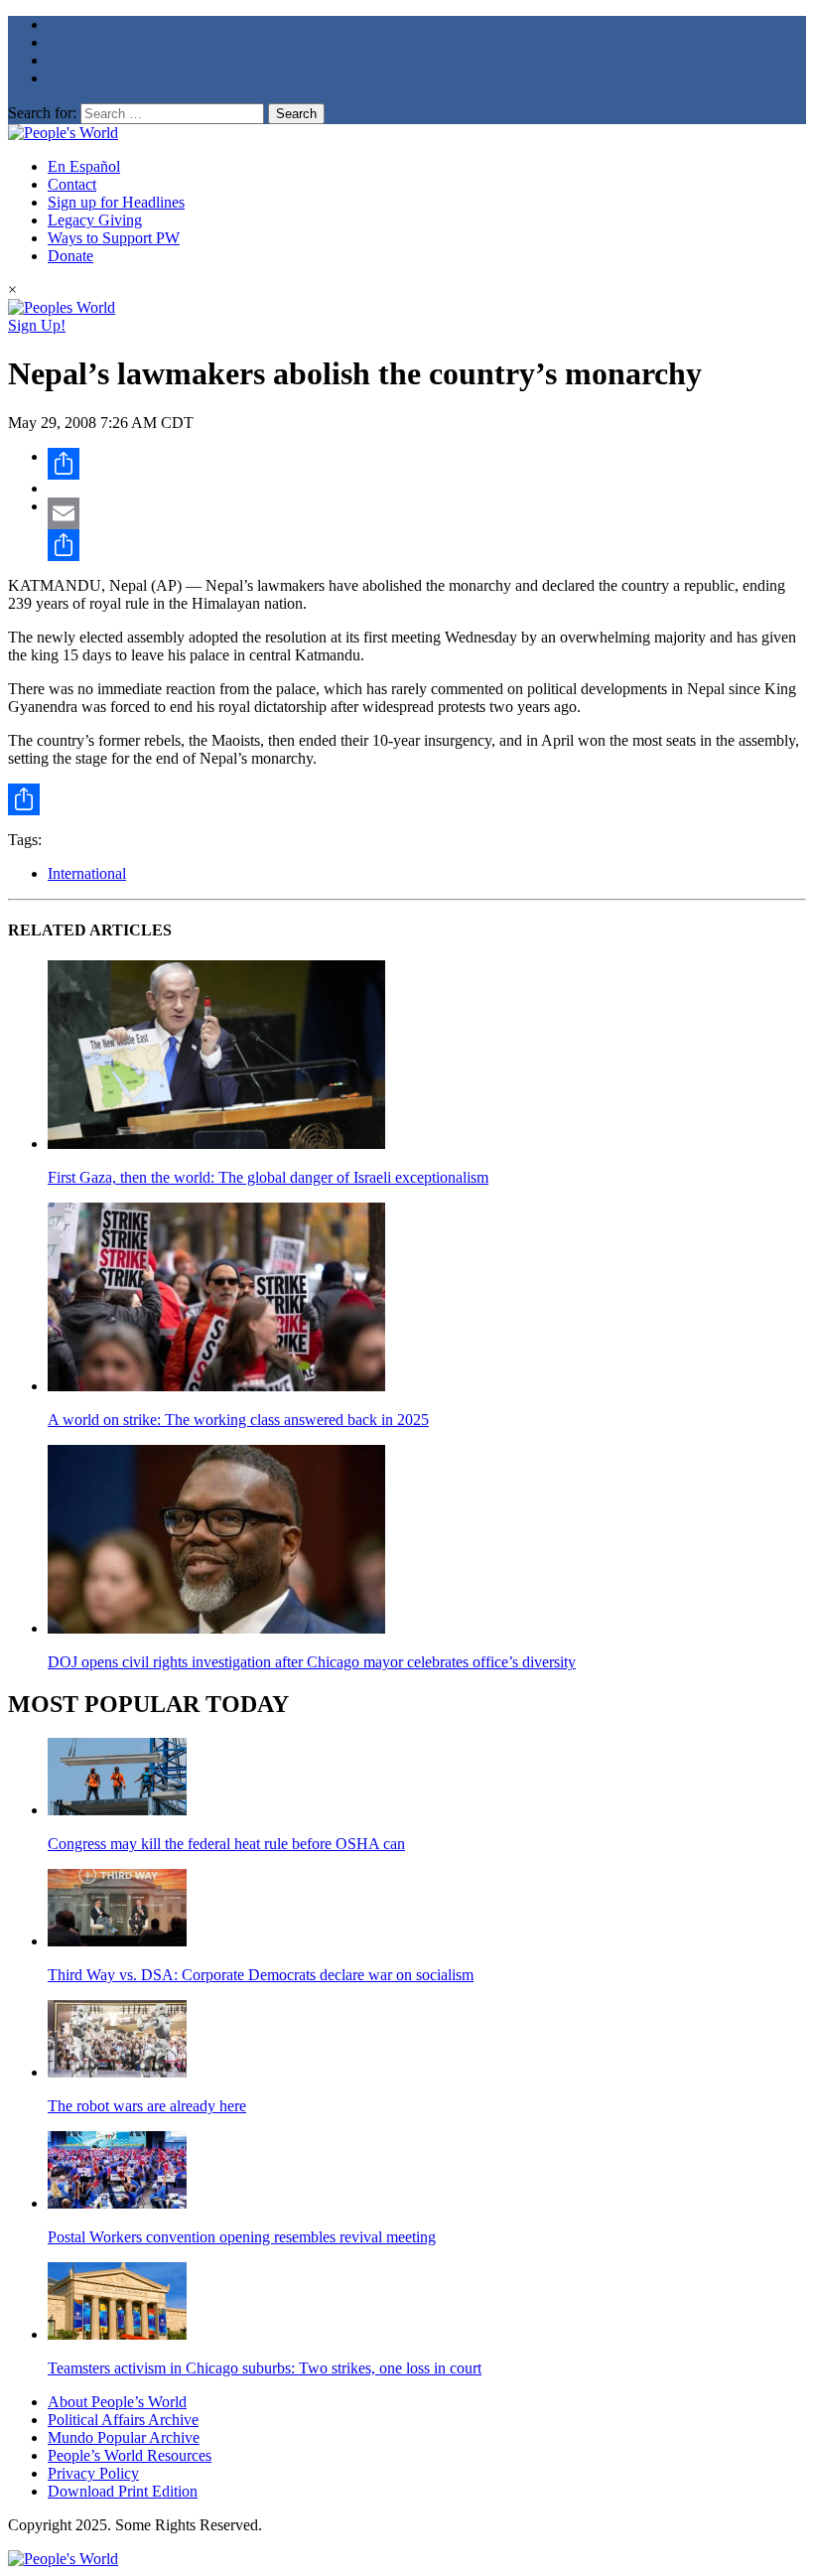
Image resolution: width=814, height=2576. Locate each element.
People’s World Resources (130, 2455)
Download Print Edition (123, 2491)
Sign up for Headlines (116, 202)
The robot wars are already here (147, 2106)
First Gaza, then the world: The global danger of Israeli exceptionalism (268, 1177)
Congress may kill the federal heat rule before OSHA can (226, 1844)
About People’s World (117, 2402)
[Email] (427, 513)
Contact (72, 184)
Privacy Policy (93, 2473)
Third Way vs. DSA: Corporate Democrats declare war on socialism (261, 1975)
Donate (70, 256)
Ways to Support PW (114, 238)
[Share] (427, 464)
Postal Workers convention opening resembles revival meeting (242, 2237)
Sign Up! (37, 325)
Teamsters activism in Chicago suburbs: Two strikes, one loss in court (265, 2368)
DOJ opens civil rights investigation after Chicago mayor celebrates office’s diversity (312, 1662)
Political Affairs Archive (123, 2420)
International (87, 873)
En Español (84, 166)
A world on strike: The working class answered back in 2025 (238, 1420)
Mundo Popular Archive (124, 2437)
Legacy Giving (95, 220)
